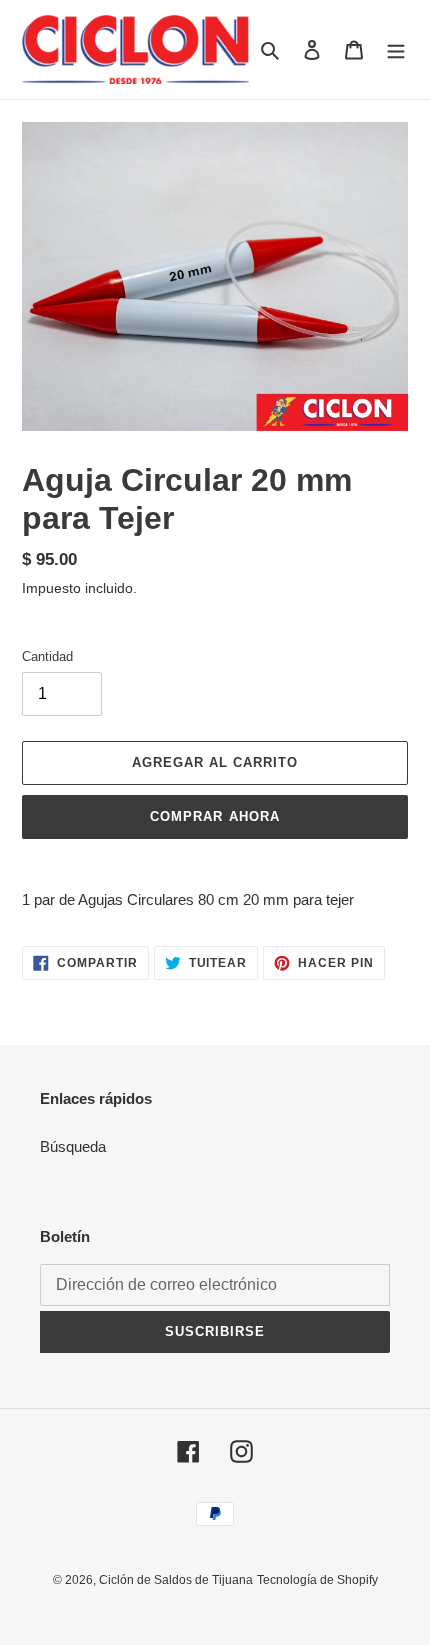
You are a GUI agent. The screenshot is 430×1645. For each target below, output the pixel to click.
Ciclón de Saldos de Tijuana (176, 1580)
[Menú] (396, 49)
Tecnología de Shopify (317, 1580)
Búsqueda (73, 1146)
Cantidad (47, 656)
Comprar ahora (215, 816)
